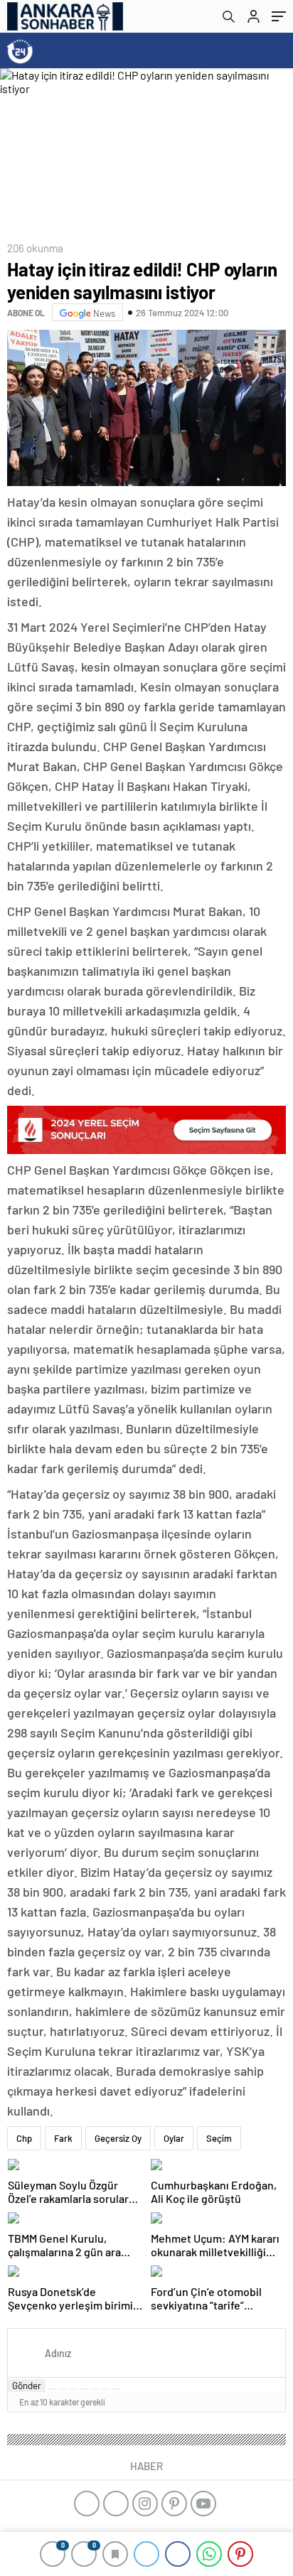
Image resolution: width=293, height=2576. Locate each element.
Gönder (27, 2386)
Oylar (174, 2138)
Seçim (219, 2138)
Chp (24, 2138)
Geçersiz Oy (118, 2138)
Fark (63, 2138)
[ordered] (84, 2389)
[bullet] (95, 2389)
